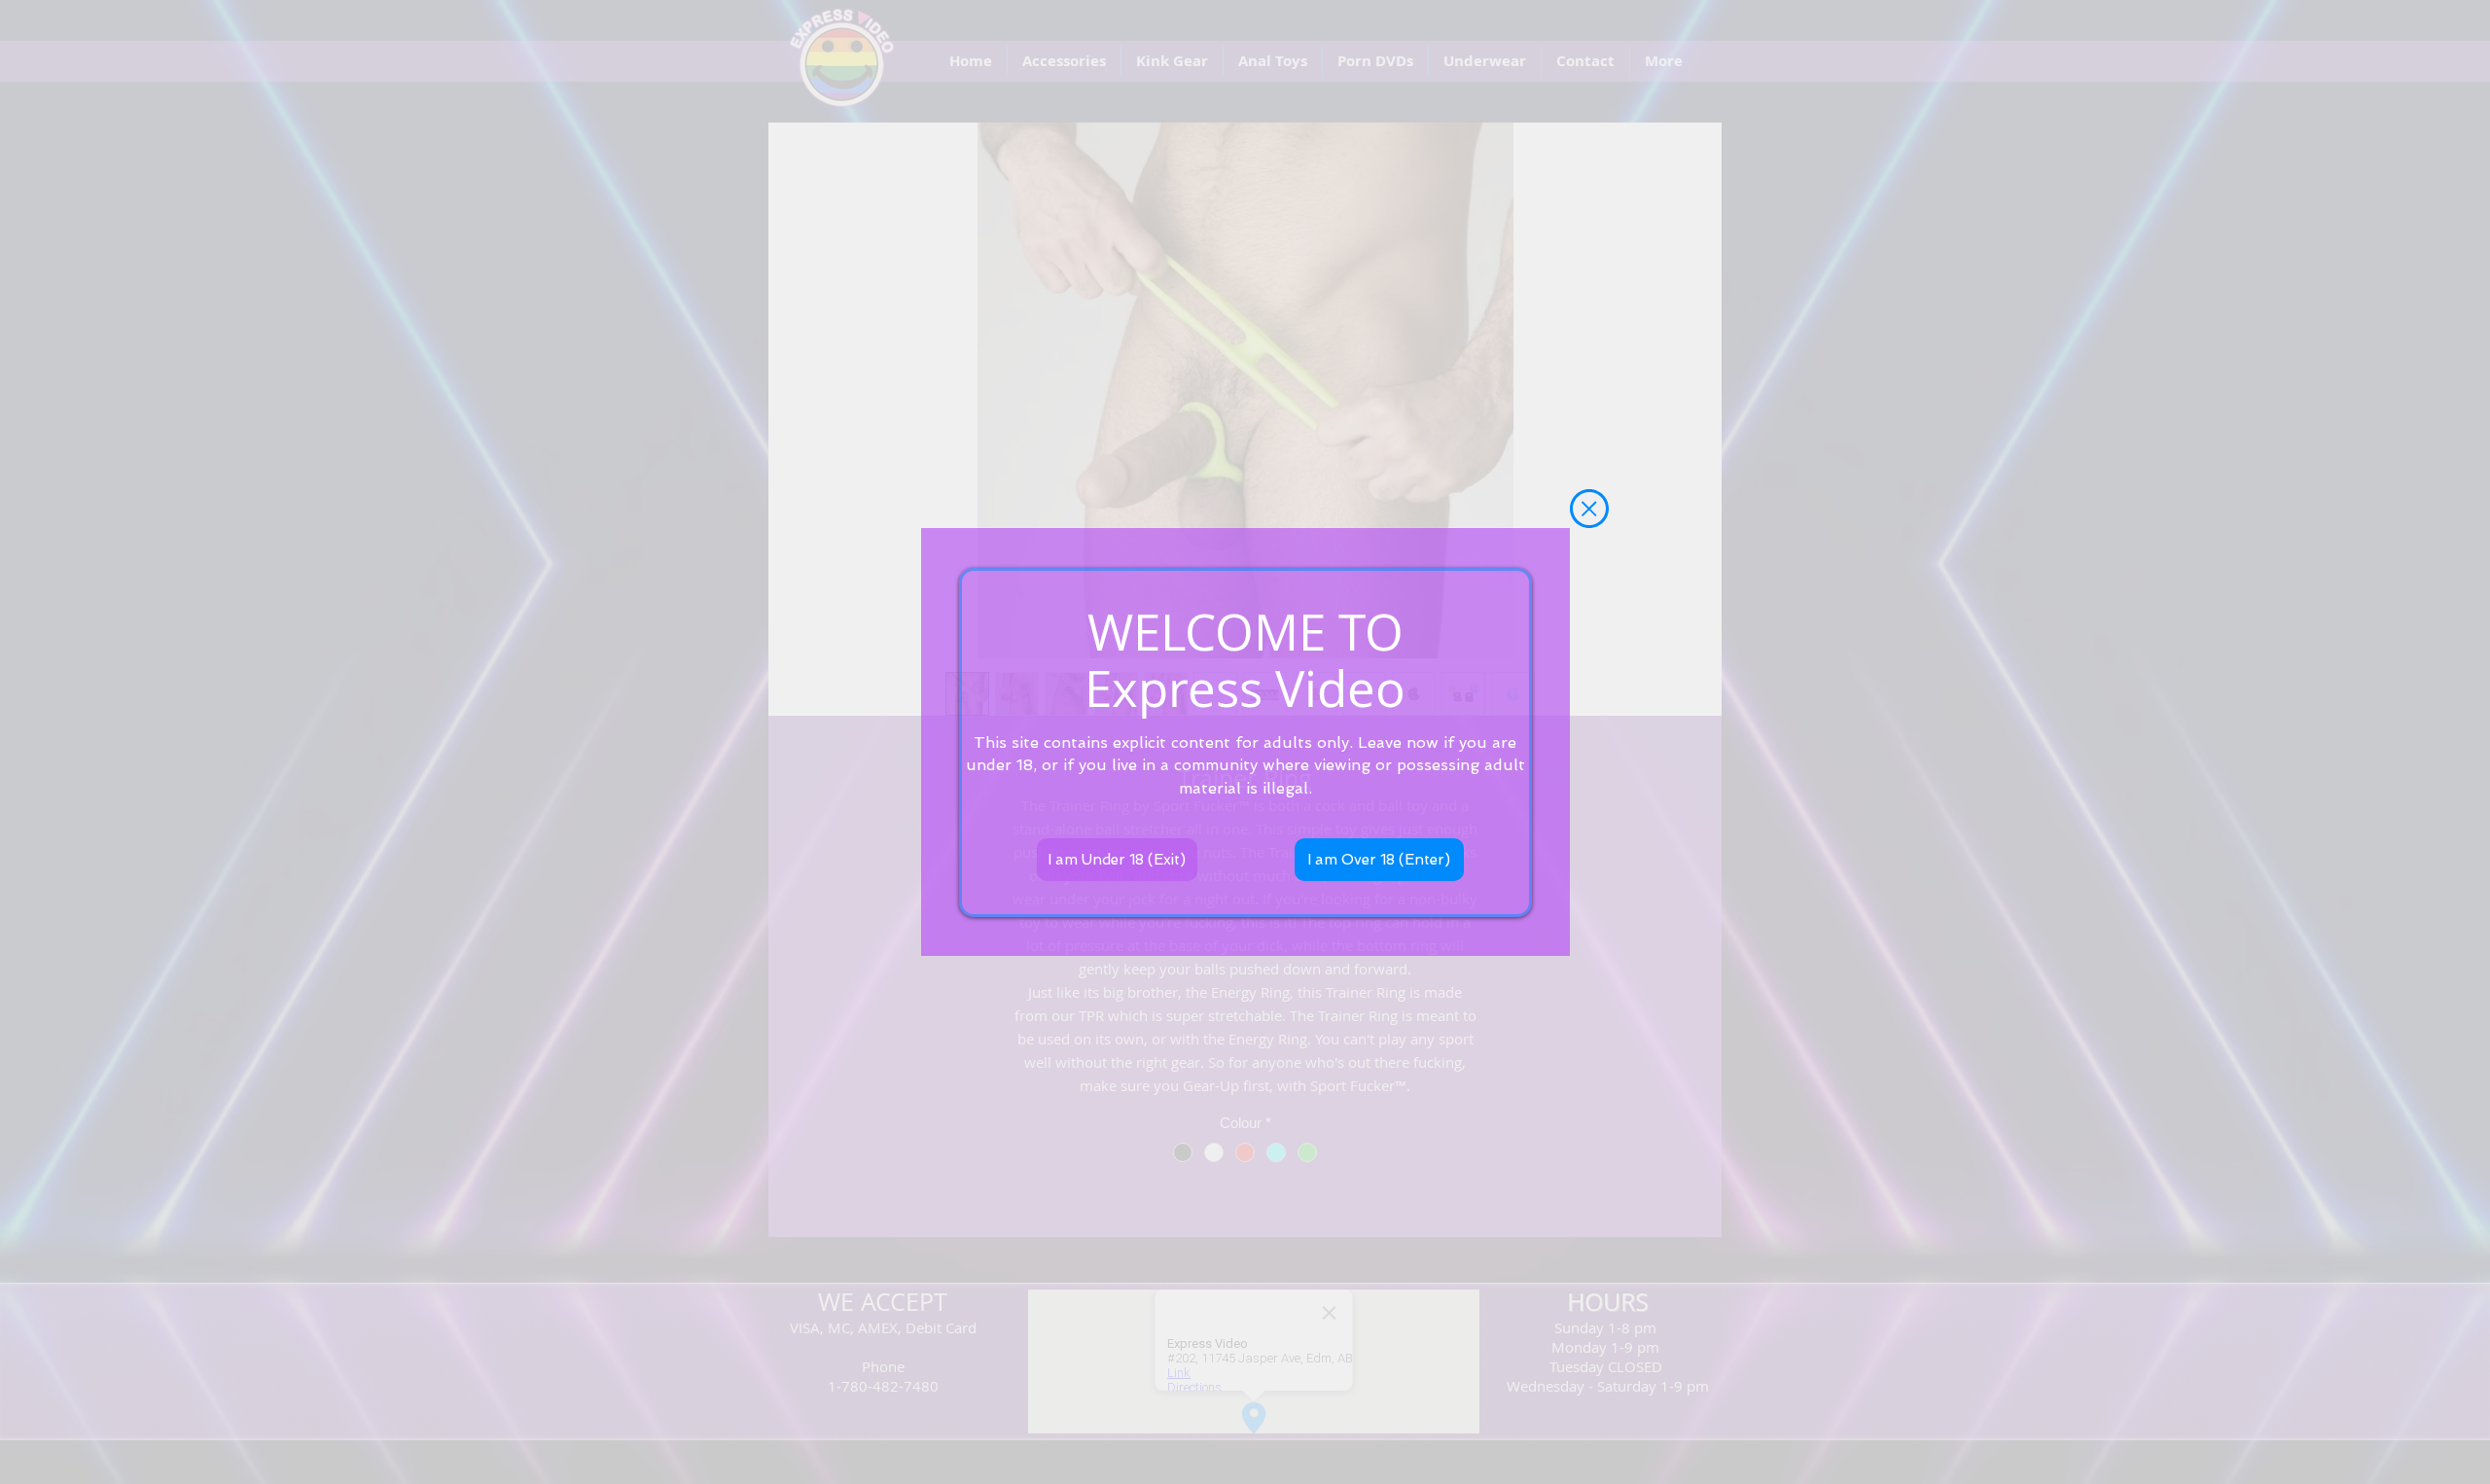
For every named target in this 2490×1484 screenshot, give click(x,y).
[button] (1589, 509)
